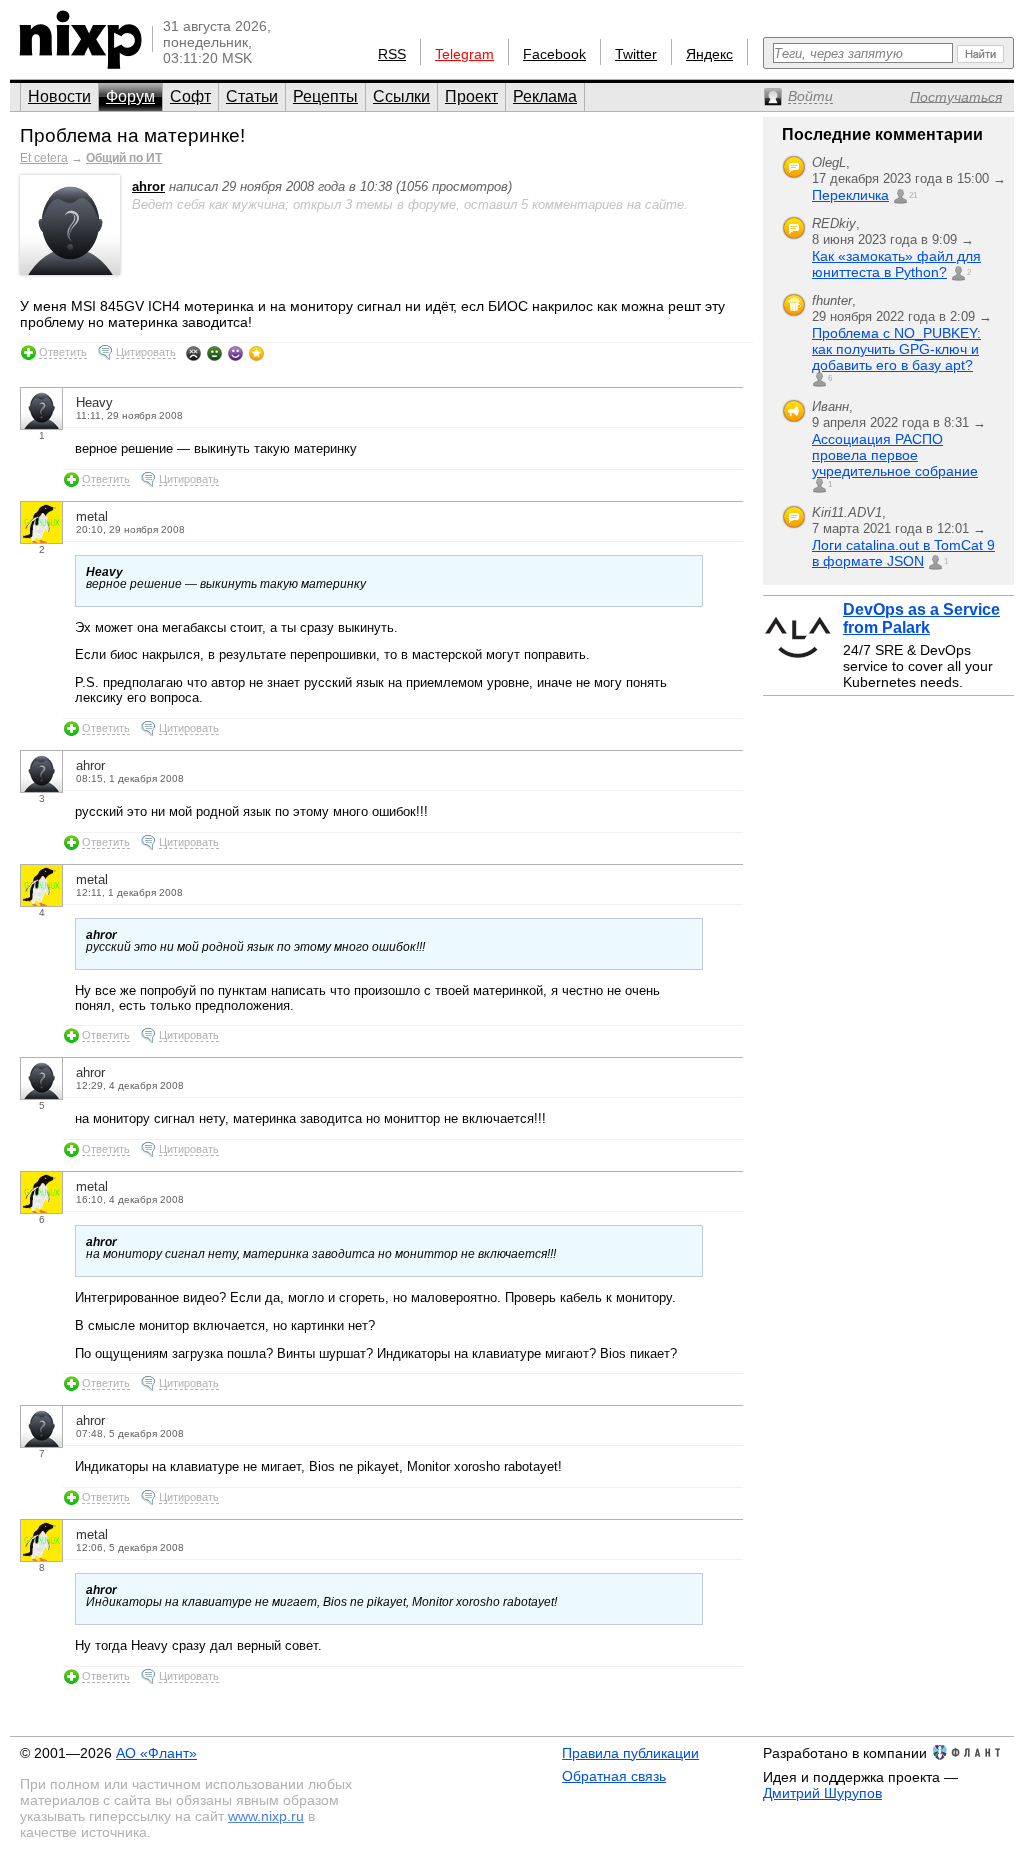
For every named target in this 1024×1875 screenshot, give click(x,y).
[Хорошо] (235, 353)
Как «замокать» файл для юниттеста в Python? (896, 264)
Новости (59, 96)
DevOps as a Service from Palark (921, 618)
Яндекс (709, 54)
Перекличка (850, 195)
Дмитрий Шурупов (822, 1793)
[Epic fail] (193, 353)
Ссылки (401, 96)
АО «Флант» (156, 1753)
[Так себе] (214, 353)
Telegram (464, 54)
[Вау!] (256, 353)
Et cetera (44, 158)
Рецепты (325, 96)
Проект (471, 96)
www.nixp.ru (266, 1816)
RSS (392, 54)
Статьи (252, 96)
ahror (148, 186)
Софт (190, 96)
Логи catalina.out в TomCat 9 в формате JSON (903, 553)
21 (913, 195)
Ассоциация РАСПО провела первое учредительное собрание (895, 455)
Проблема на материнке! (132, 135)
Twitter (636, 54)
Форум (130, 96)
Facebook (554, 54)
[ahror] (70, 270)
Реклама (545, 96)
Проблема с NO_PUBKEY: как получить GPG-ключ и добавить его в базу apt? (896, 349)
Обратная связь (614, 1776)
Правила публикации (630, 1753)
